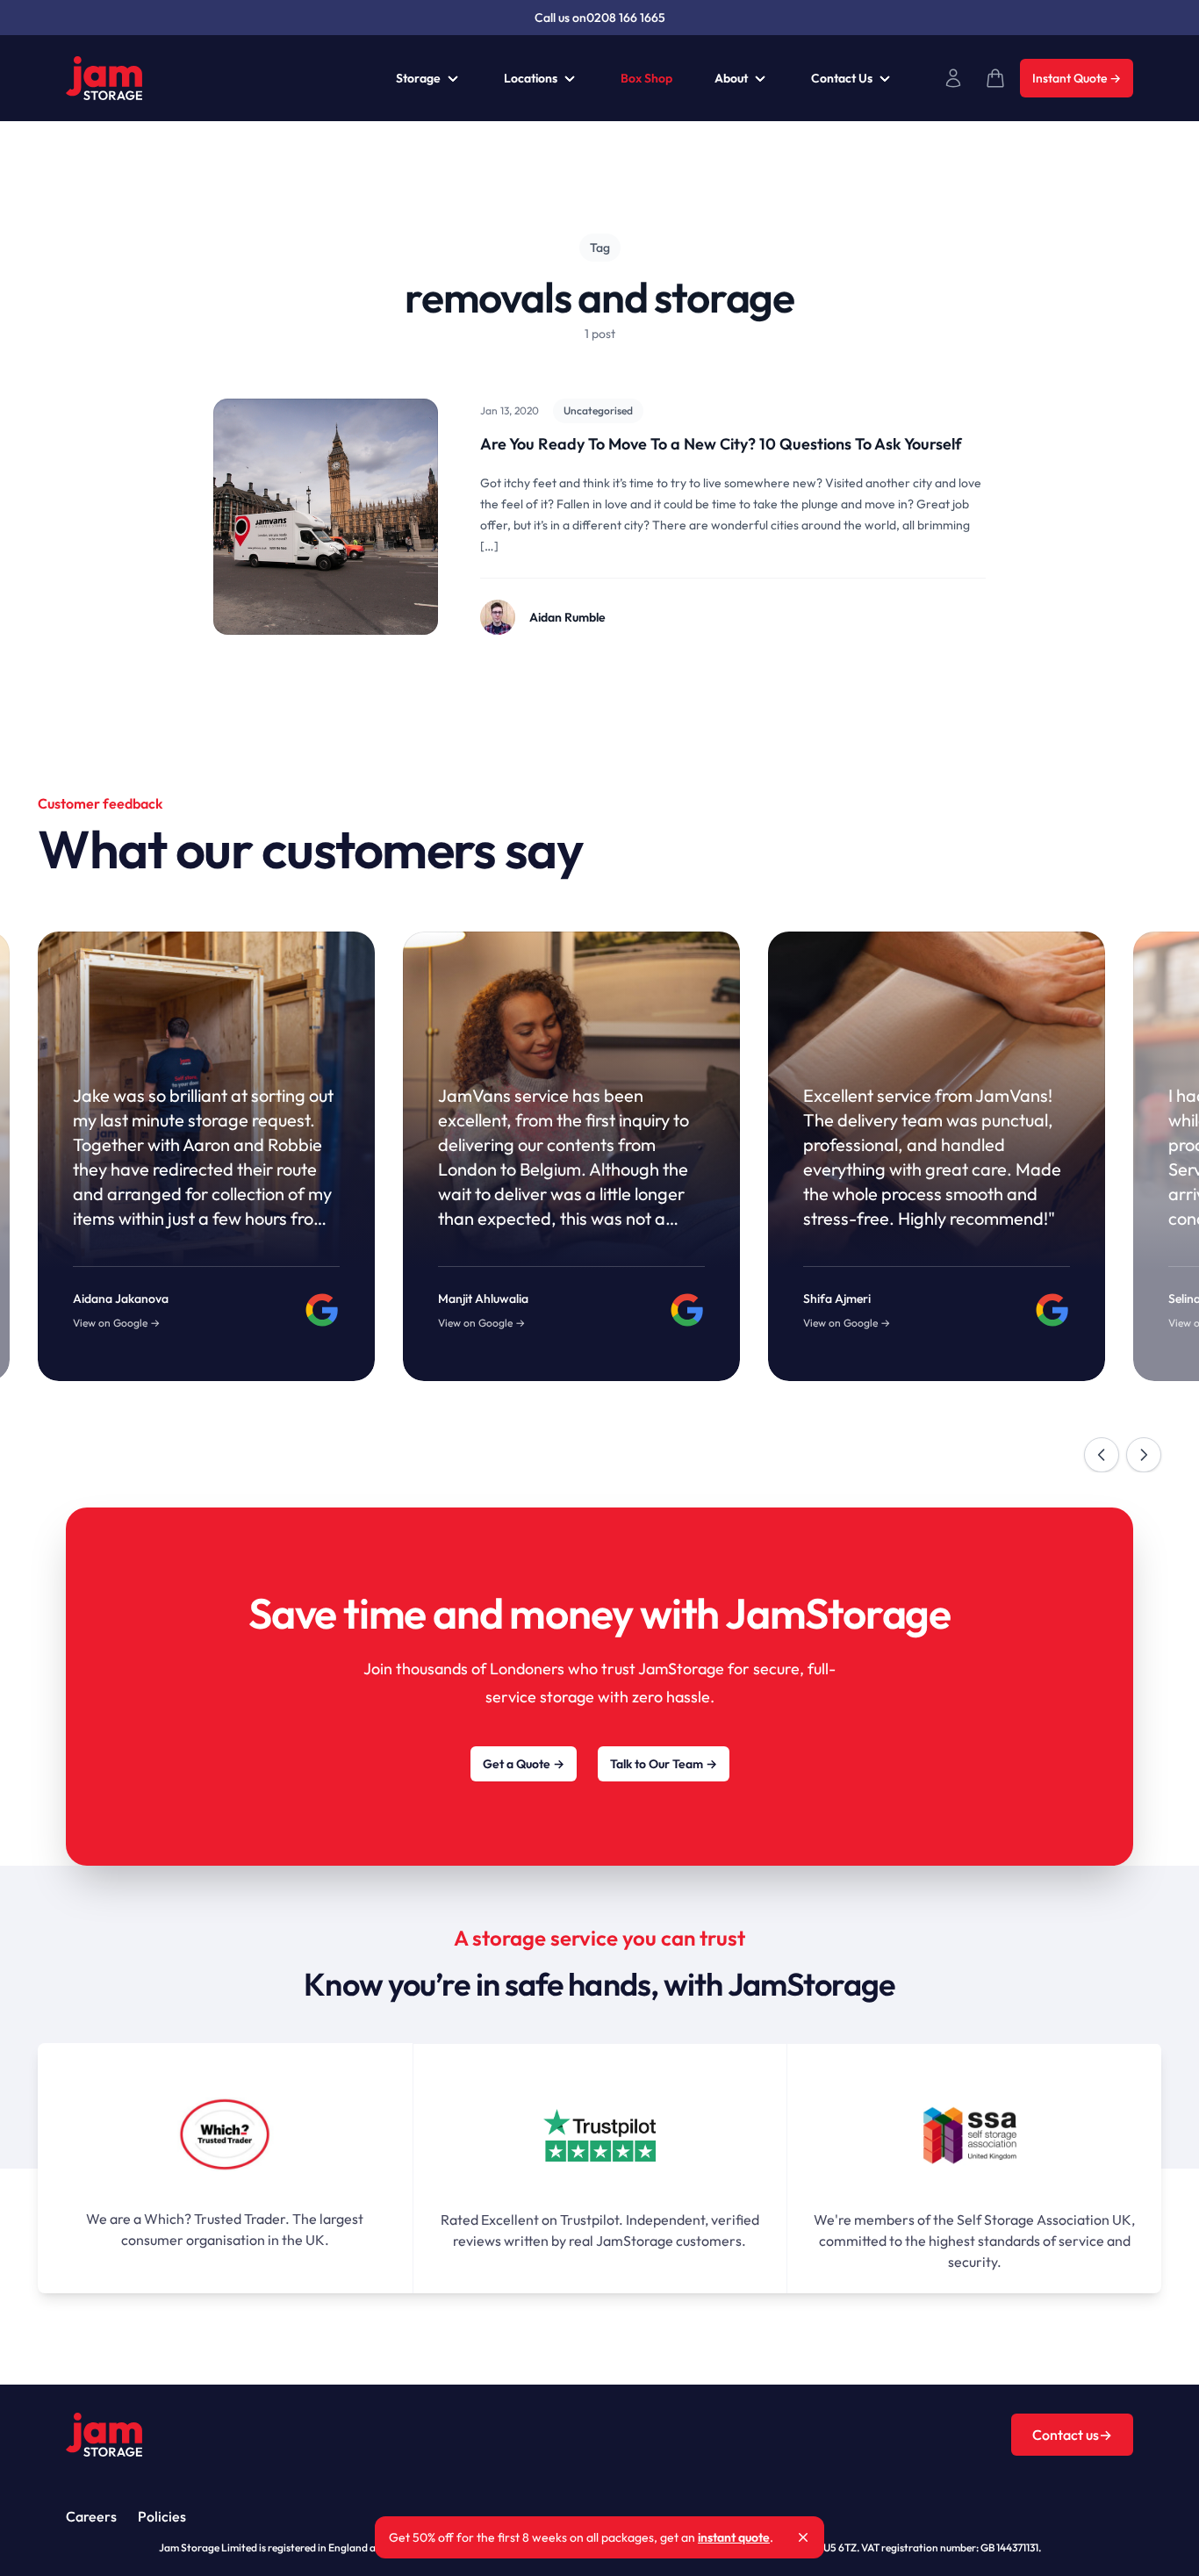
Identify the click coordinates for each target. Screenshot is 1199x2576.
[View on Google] (322, 1310)
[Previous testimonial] (1102, 1455)
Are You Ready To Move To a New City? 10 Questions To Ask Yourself (721, 444)
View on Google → (116, 1323)
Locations (531, 78)
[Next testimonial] (1144, 1455)
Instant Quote (1077, 78)
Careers (91, 2516)
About (731, 78)
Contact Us (842, 78)
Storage (418, 78)
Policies (162, 2516)
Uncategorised (598, 410)
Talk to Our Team (664, 1764)
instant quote (734, 2537)
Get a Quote (524, 1764)
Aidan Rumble (567, 617)
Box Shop (646, 78)
